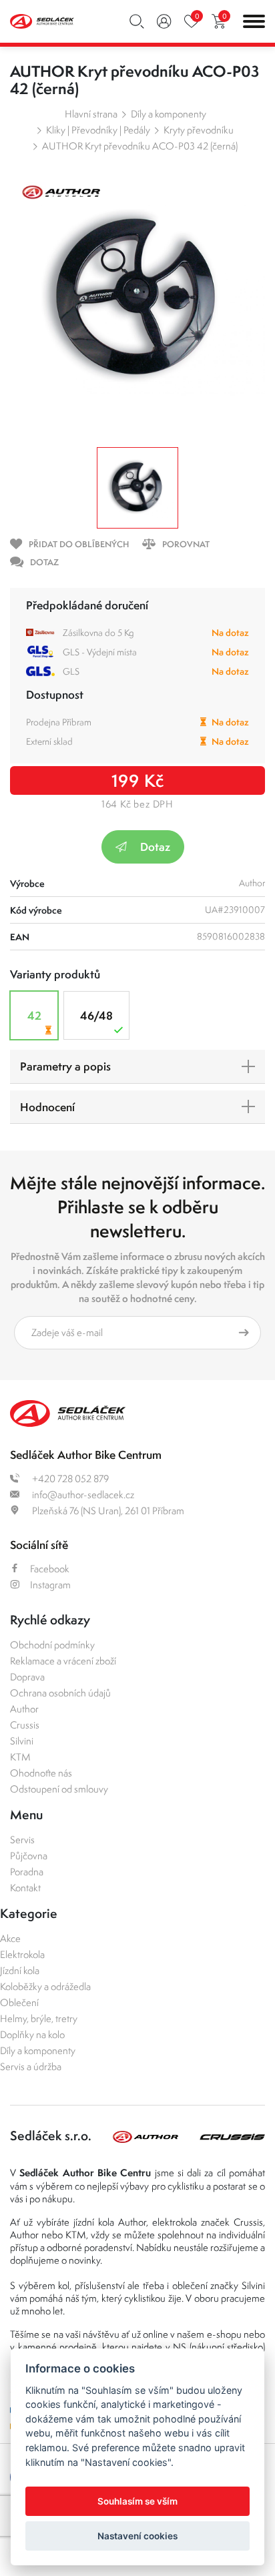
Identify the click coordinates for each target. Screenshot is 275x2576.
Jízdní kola (20, 1970)
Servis (22, 1840)
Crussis (25, 1725)
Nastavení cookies (137, 2536)
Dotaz (155, 847)
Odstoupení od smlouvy (59, 1789)
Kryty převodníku (199, 130)
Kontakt (25, 1888)
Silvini (22, 1741)
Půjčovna (29, 1856)
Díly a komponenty (169, 114)
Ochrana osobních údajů (60, 1693)
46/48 (96, 1015)
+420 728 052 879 (69, 1479)
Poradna (27, 1872)
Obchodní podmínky (52, 1645)
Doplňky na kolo (32, 2034)
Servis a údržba (31, 2066)
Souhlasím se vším (137, 2501)
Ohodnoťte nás (41, 1773)
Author (24, 1709)
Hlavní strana (91, 114)
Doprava (27, 1677)
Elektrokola (22, 1954)
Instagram (50, 1585)
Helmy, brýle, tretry (39, 2018)
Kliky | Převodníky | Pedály (98, 130)
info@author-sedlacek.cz (82, 1495)
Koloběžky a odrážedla (45, 1986)
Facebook (50, 1569)
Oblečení (19, 2002)
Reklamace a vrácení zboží (63, 1661)
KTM (20, 1757)
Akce (10, 1938)
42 (34, 1015)
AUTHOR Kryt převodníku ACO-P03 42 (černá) (140, 146)
